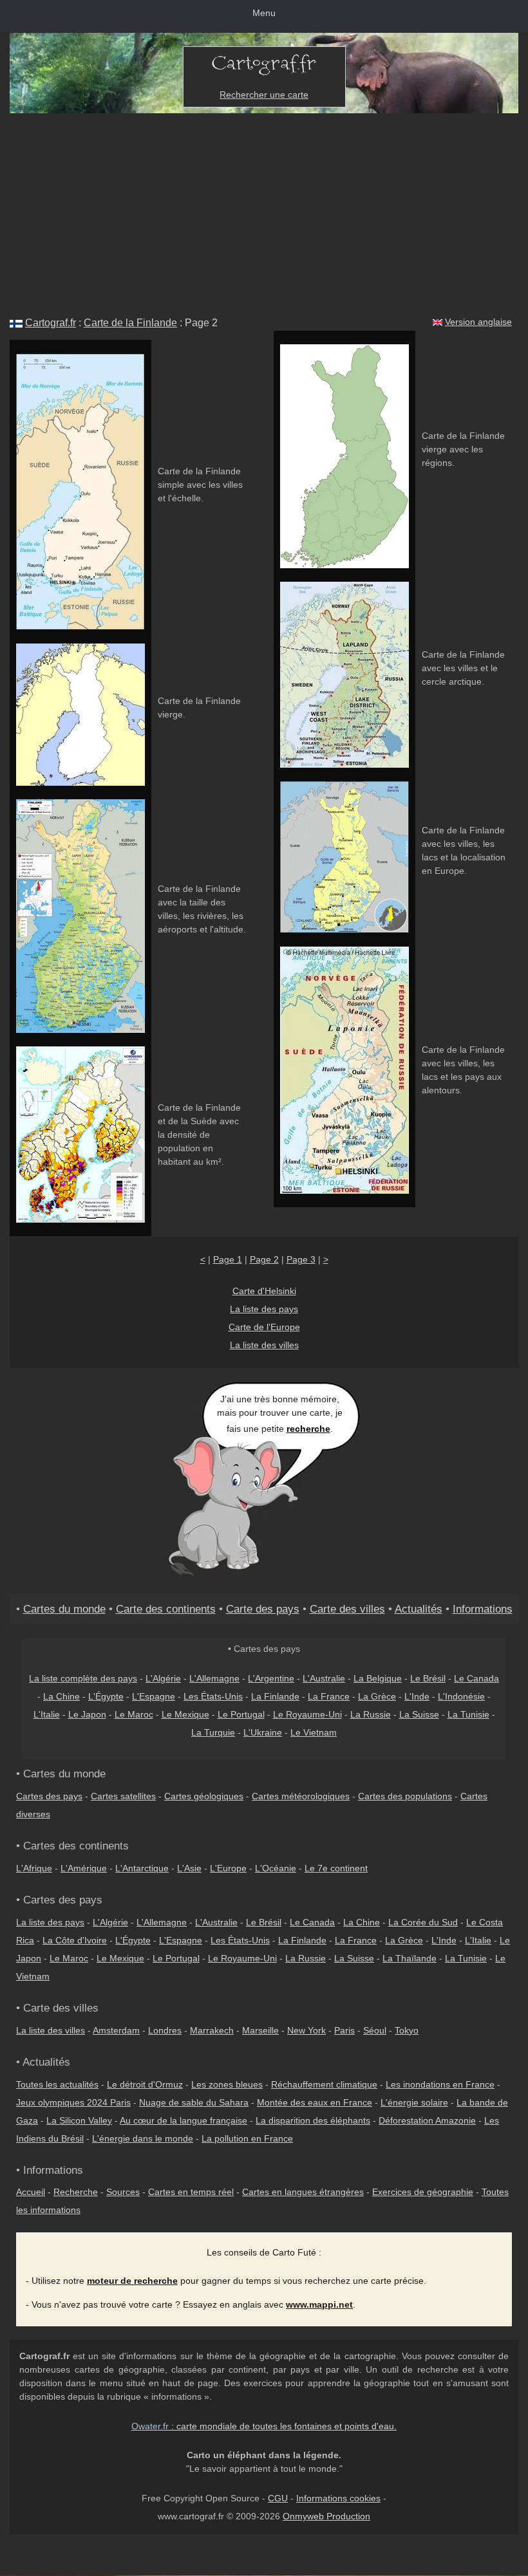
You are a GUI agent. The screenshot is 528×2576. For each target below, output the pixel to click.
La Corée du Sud (423, 1922)
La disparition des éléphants (313, 2120)
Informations (483, 1609)
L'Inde (417, 1696)
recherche (308, 1429)
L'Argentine (271, 1678)
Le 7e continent (336, 1868)
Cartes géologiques (204, 1796)
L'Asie (189, 1868)
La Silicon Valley (79, 2120)
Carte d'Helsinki (264, 1291)
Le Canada (476, 1678)
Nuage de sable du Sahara (194, 2102)
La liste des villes (264, 1345)
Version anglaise (478, 322)
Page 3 (301, 1259)
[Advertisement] (264, 210)
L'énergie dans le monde (143, 2138)
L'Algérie (163, 1678)
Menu (264, 13)
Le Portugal (241, 1714)
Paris (344, 2030)
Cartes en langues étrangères (303, 2192)
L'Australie (324, 1678)
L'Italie (47, 1714)
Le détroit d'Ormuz (145, 2084)
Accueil (31, 2192)
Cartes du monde (64, 1609)
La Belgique (378, 1678)
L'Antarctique (142, 1868)
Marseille (260, 2030)
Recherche (76, 2192)
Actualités (419, 1609)
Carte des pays (263, 1609)
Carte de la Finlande (130, 323)
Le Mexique (185, 1714)
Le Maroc (134, 1714)
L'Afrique (34, 1868)
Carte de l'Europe (264, 1327)
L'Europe (228, 1868)
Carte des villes (347, 1609)
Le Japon (87, 1714)
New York (306, 2030)
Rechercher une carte (264, 95)
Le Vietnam (314, 1732)
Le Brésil (428, 1678)
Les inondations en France (440, 2084)
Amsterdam (116, 2030)
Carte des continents (166, 1609)
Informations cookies (338, 2498)
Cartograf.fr (51, 323)
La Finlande (275, 1696)
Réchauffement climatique (324, 2084)
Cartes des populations (405, 1796)
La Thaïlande (410, 1958)
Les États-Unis (213, 1696)
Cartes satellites (123, 1796)
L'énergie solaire (414, 2102)
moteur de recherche (132, 2281)
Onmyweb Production (326, 2516)
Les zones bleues (227, 2084)
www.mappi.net (319, 2304)
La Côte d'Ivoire (75, 1940)
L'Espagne (154, 1696)
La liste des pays (264, 1309)
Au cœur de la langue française (184, 2120)
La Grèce (377, 1696)
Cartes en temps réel (191, 2192)
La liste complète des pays (83, 1678)
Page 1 (228, 1259)
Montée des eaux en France (315, 2102)
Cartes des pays (49, 1796)
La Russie (371, 1714)
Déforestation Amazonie (427, 2120)
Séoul (375, 2030)
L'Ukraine (263, 1732)
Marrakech (212, 2030)
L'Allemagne (214, 1678)
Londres (165, 2030)
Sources (123, 2192)
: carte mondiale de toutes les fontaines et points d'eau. (264, 2426)
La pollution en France (247, 2138)
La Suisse (419, 1714)
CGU (278, 2498)
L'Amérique (84, 1868)
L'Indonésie (461, 1696)
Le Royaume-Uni (307, 1714)
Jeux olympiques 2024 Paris (73, 2102)
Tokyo (407, 2030)
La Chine (61, 1696)
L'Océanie (276, 1868)
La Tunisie (468, 1714)
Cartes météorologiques (301, 1796)
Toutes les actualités (57, 2084)
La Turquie (213, 1732)
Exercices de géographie (423, 2192)
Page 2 (264, 1259)
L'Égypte (106, 1696)
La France (329, 1696)
